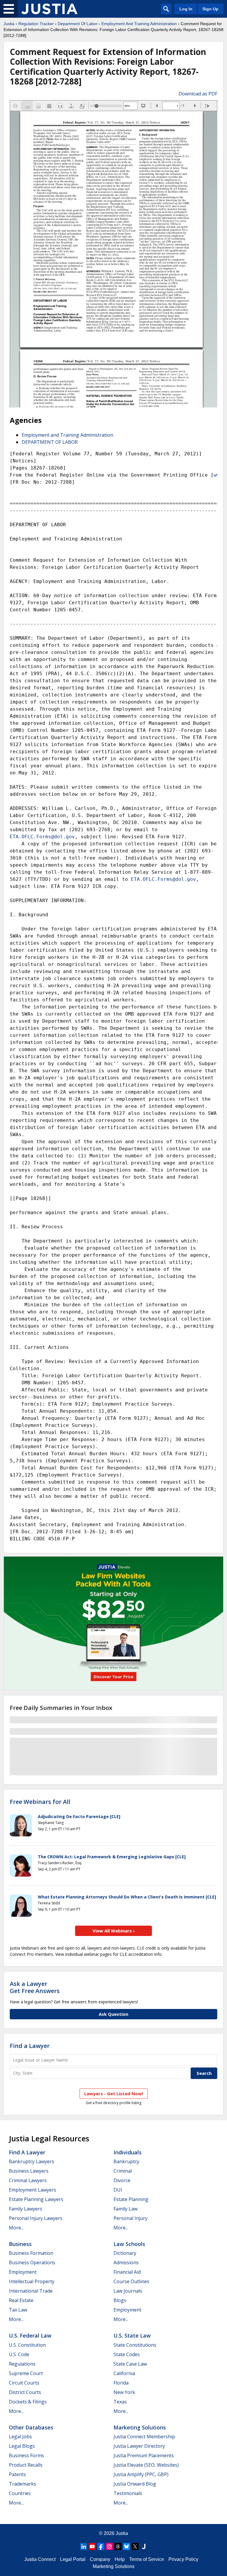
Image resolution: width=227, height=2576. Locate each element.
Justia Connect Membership (144, 2437)
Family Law (125, 2209)
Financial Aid (127, 2272)
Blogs (120, 2300)
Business (20, 2244)
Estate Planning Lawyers (36, 2199)
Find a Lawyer (30, 2046)
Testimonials (128, 2493)
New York (124, 2392)
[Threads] (118, 2546)
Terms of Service (147, 2559)
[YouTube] (92, 2546)
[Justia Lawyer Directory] (144, 2546)
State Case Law (130, 2364)
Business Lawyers (29, 2171)
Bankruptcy (126, 2161)
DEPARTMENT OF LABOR (50, 442)
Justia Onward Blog (135, 2484)
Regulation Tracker (36, 24)
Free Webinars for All (40, 1802)
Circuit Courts (24, 2383)
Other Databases (31, 2427)
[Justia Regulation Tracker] (49, 9)
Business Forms (26, 2455)
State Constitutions (135, 2345)
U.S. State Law (132, 2335)
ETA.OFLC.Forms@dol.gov (42, 837)
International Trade (31, 2291)
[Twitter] (135, 2546)
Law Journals (128, 2291)
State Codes (127, 2354)
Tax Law (18, 2310)
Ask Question (113, 2014)
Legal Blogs (22, 2446)
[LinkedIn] (84, 2546)
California (124, 2373)
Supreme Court (26, 2373)
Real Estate (21, 2300)
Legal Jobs (20, 2437)
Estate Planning (131, 2199)
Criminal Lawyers (28, 2180)
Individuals (128, 2152)
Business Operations (32, 2262)
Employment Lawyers (33, 2190)
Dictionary (125, 2253)
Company (100, 2559)
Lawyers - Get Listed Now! (114, 2093)
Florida (121, 2383)
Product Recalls (26, 2465)
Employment (23, 2272)
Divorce (122, 2180)
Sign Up (210, 9)
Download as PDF (198, 94)
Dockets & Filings (28, 2402)
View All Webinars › (114, 1931)
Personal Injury (130, 2218)
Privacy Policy (183, 2559)
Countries (20, 2493)
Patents (17, 2474)
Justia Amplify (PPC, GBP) (141, 2474)
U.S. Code (19, 2354)
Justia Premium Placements (144, 2455)
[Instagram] (109, 2546)
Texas (120, 2402)
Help (120, 2559)
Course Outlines (131, 2281)
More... (16, 2228)
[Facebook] (101, 2546)
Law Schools (129, 2244)
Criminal (123, 2171)
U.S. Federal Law (30, 2335)
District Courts (25, 2392)
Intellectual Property (32, 2281)
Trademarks (22, 2484)
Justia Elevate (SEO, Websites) (146, 2465)
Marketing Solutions (140, 2427)
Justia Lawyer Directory (139, 2446)
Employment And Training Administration (139, 24)
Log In (186, 9)
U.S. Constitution (27, 2345)
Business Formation (31, 2253)
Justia (9, 24)
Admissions (126, 2262)
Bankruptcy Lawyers (31, 2161)
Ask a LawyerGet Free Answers (35, 1987)
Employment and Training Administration (67, 435)
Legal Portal (73, 2559)
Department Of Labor (78, 24)
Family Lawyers (26, 2209)
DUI (118, 2190)
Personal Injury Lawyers (36, 2218)
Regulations (22, 2364)
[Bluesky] (127, 2546)
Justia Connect (40, 2559)
